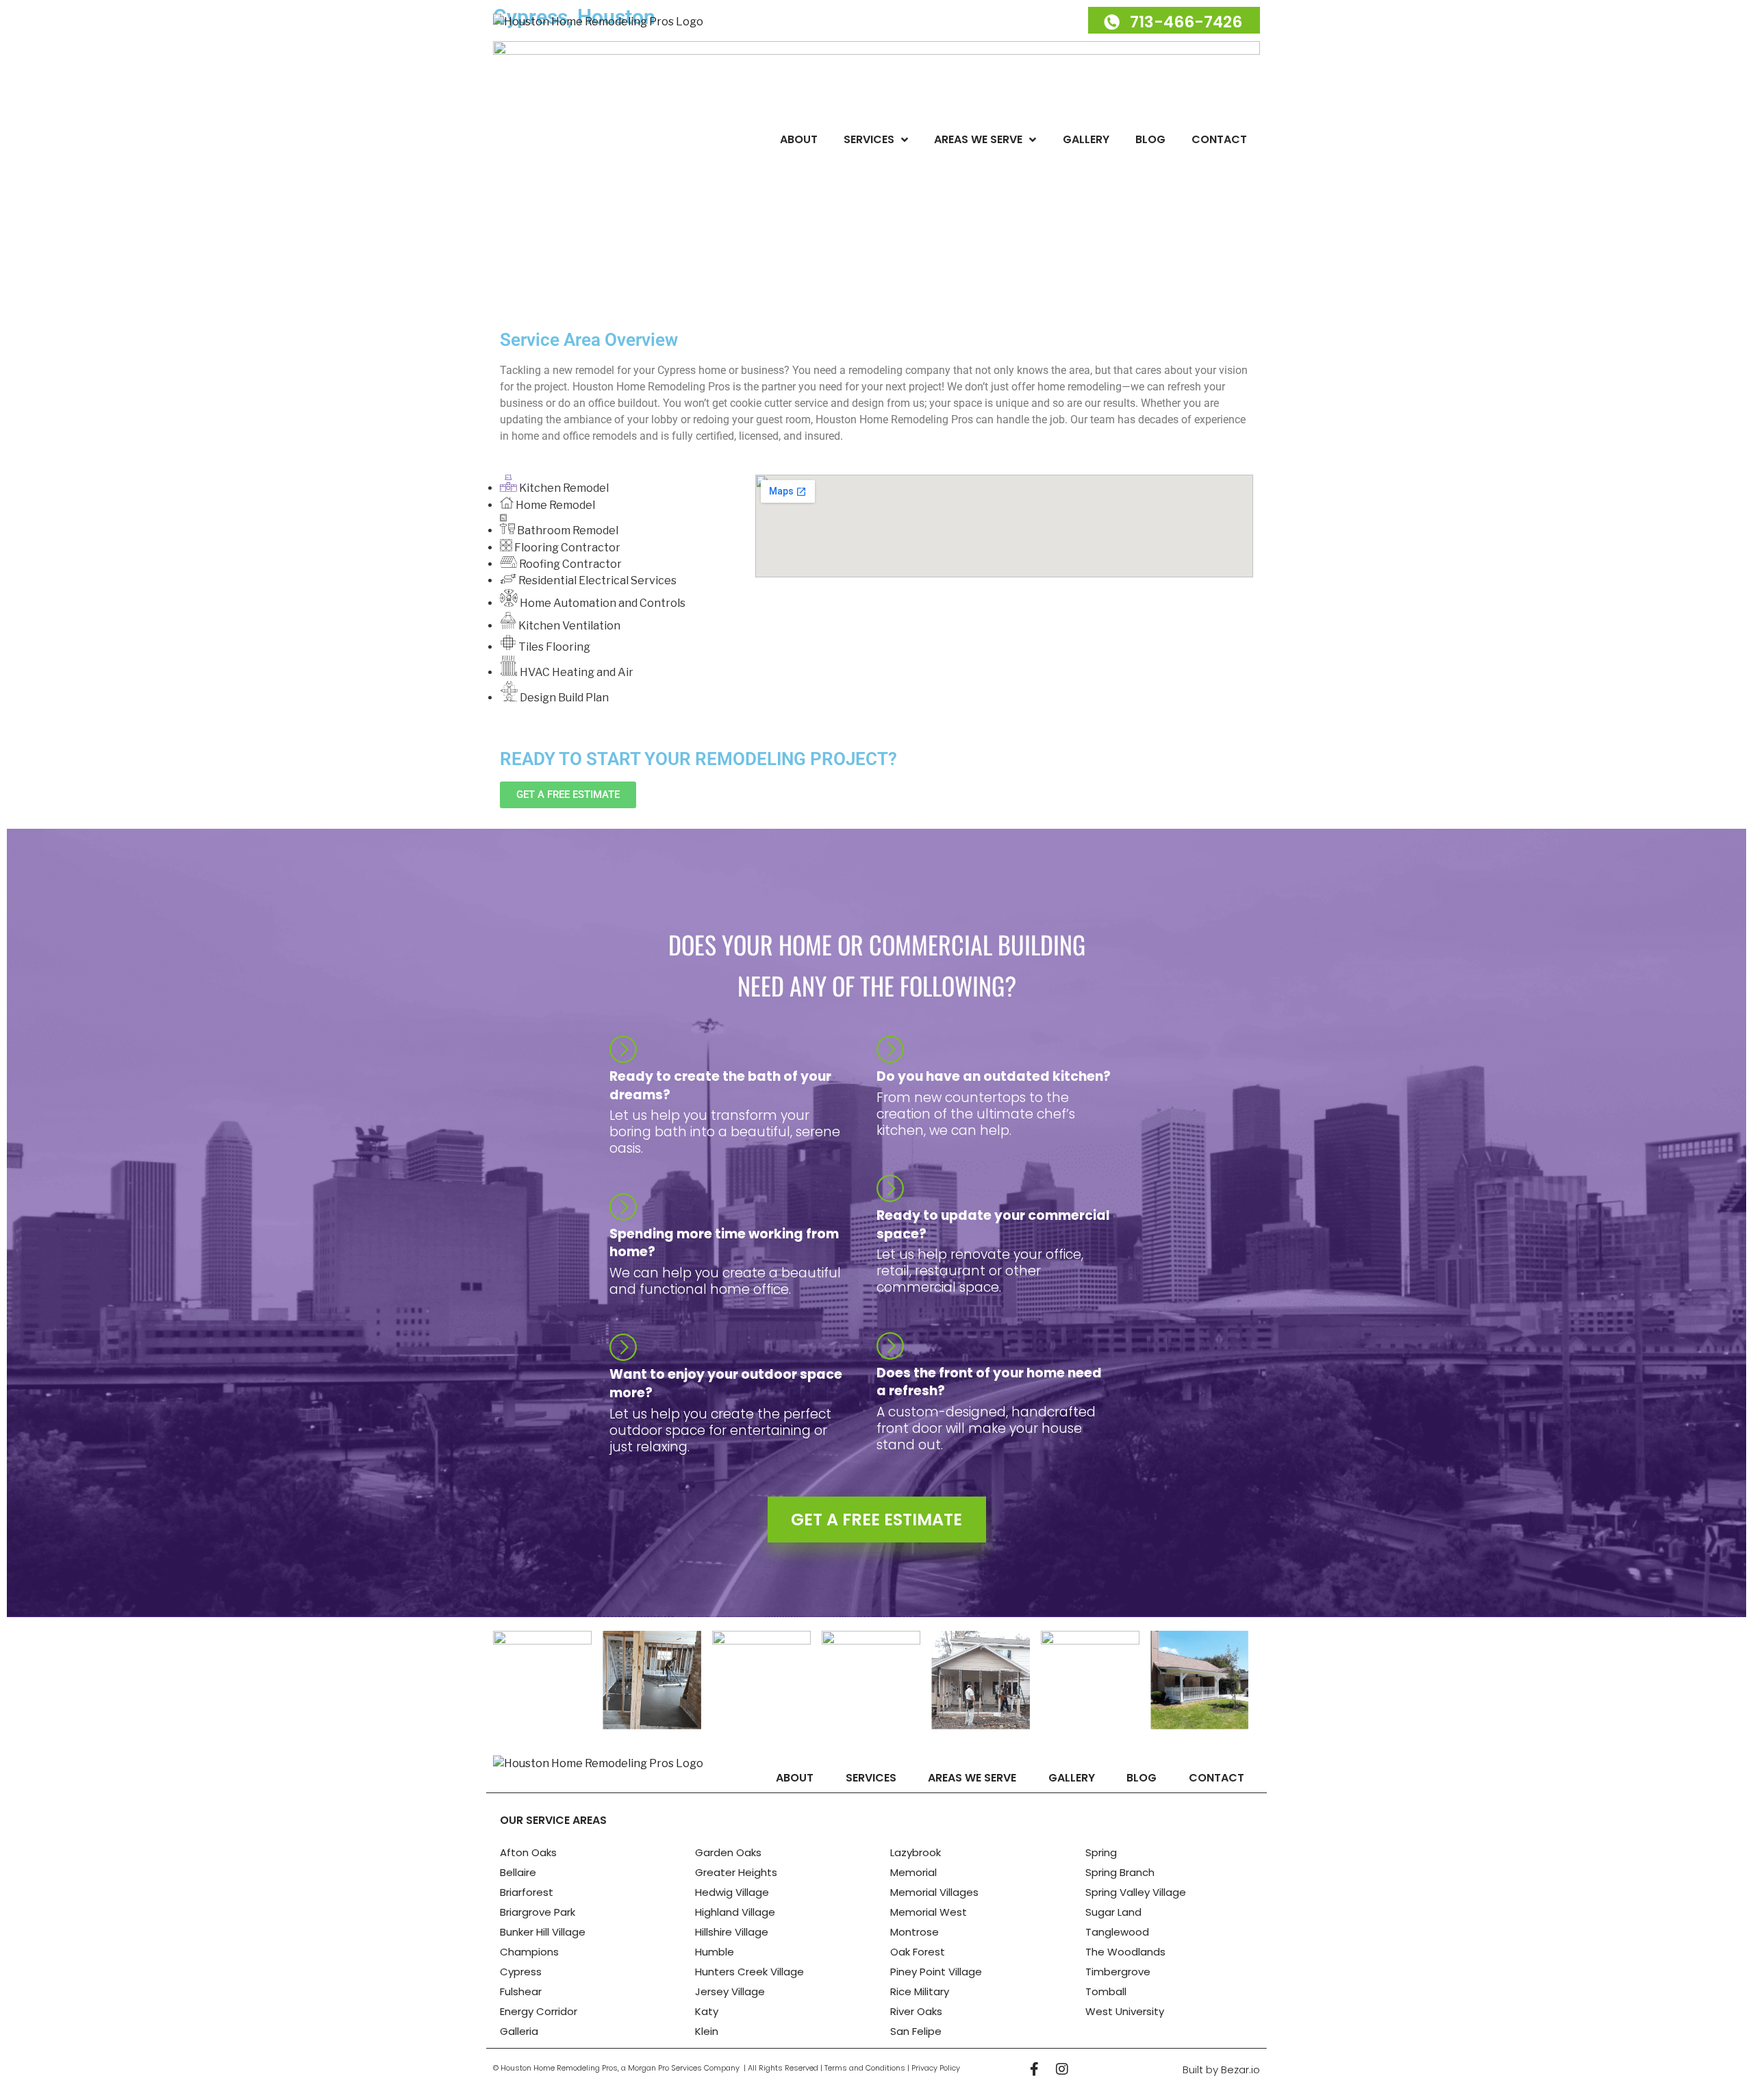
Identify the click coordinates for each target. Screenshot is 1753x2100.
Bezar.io (1240, 2070)
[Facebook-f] (1035, 2069)
